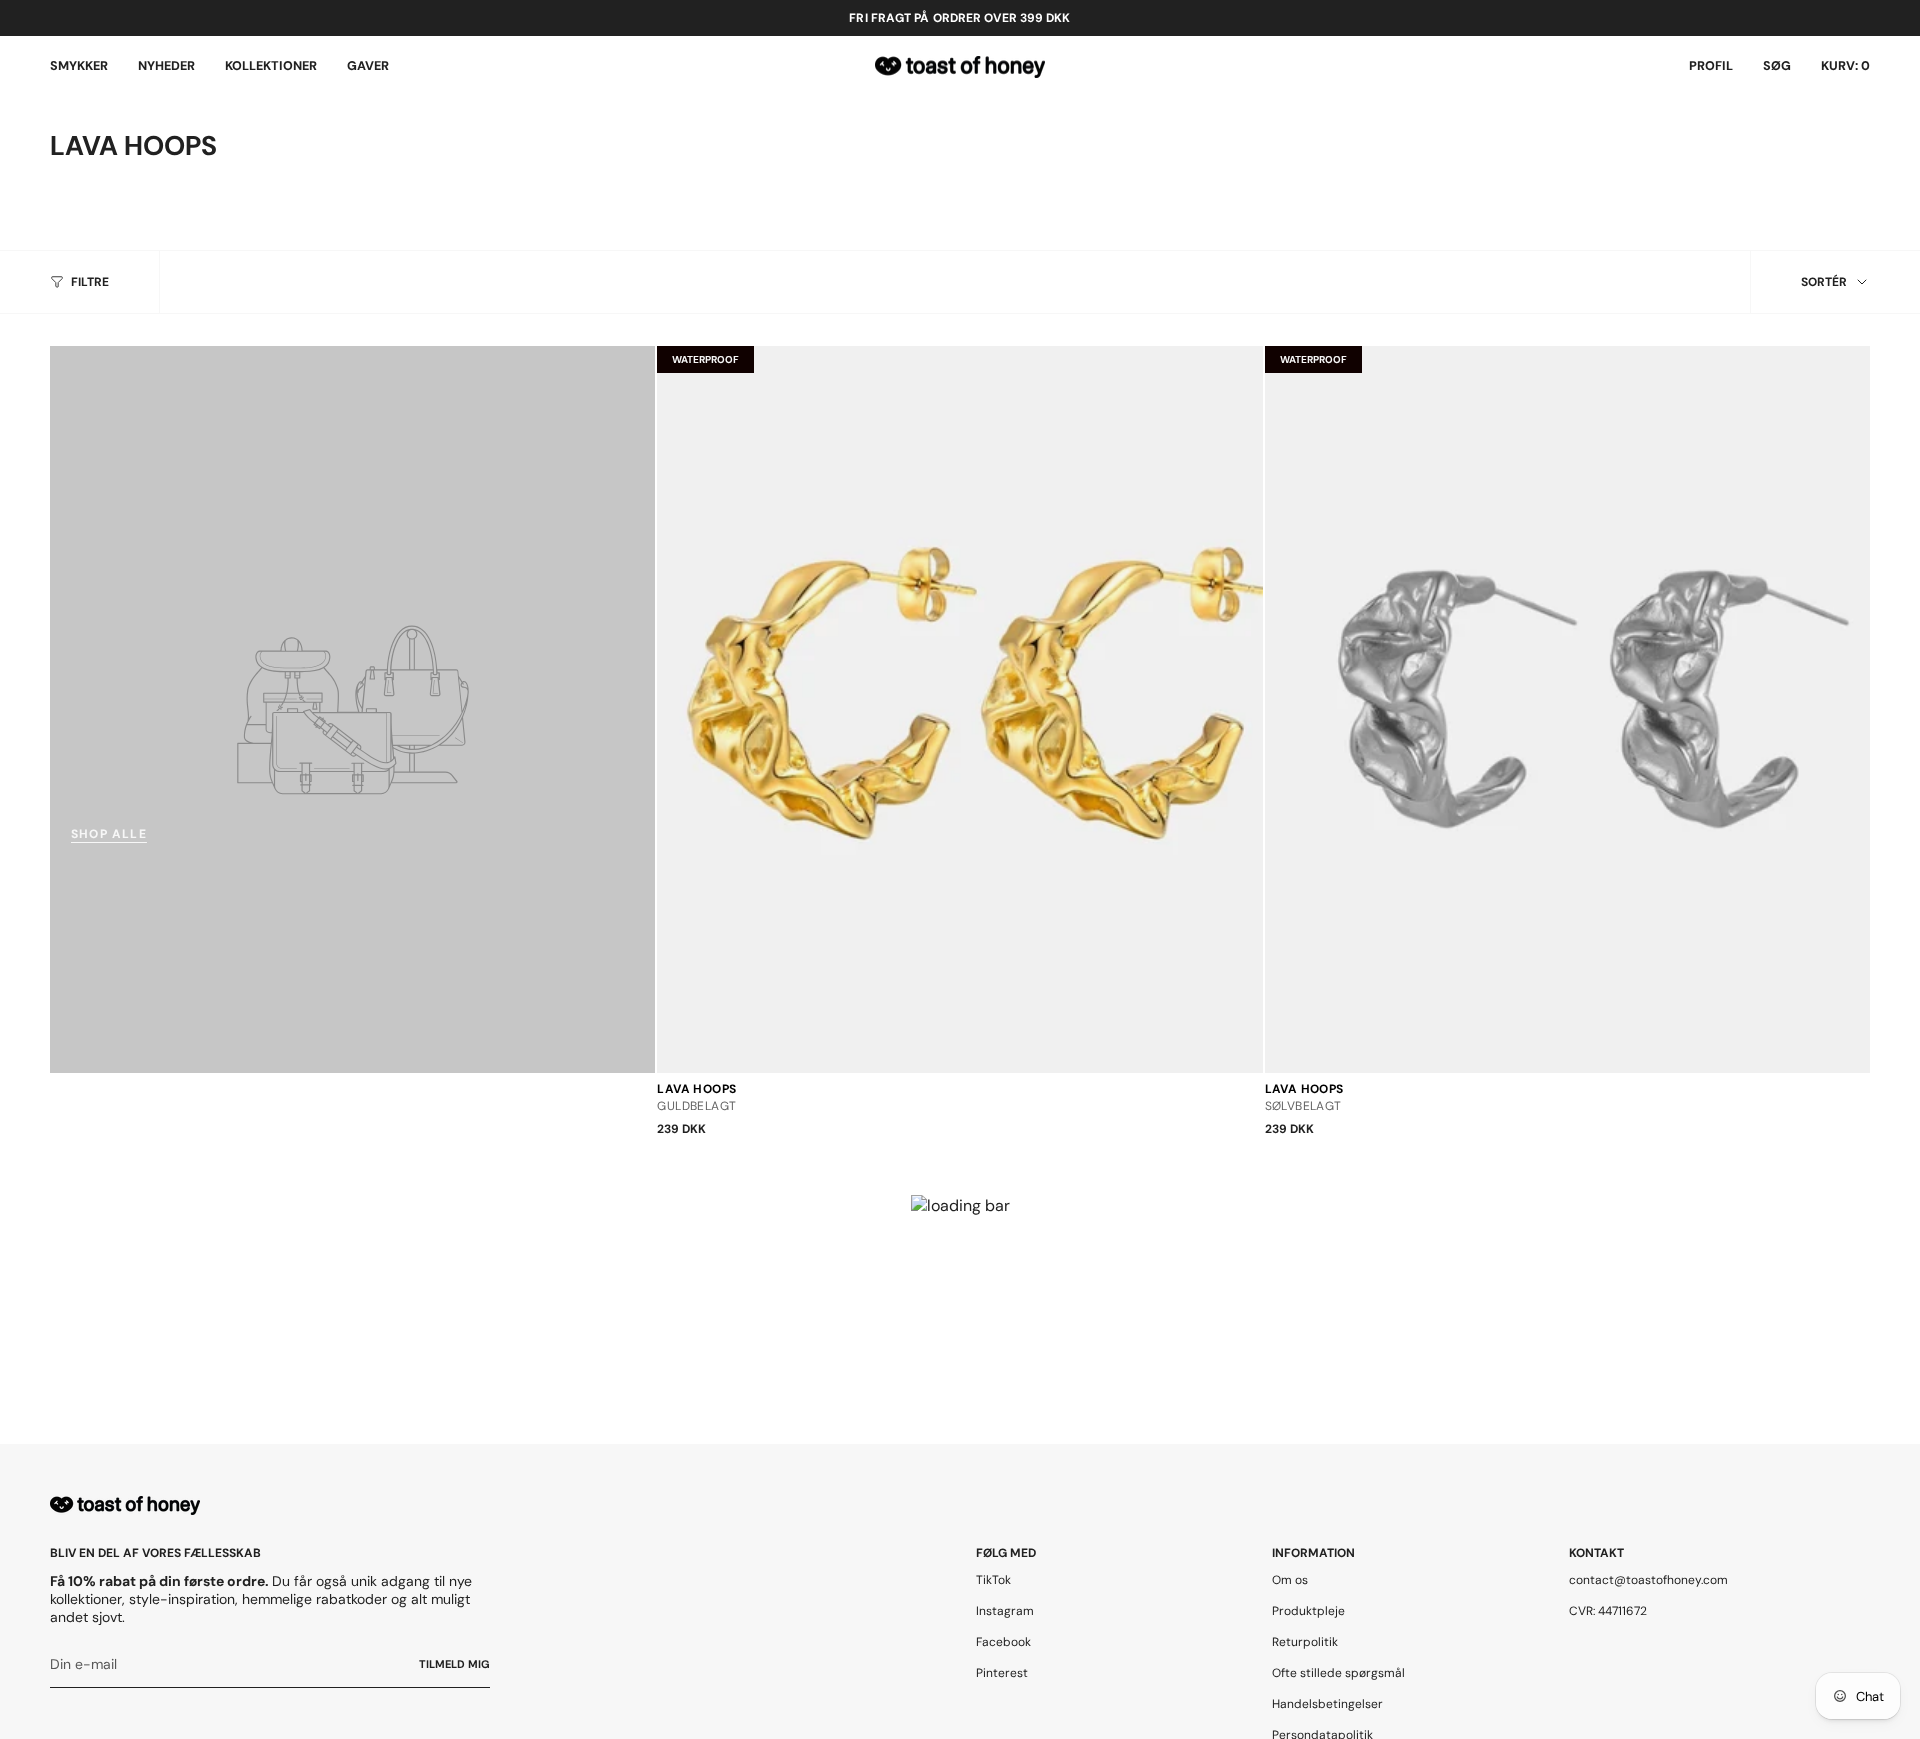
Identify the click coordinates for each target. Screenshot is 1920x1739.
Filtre (90, 282)
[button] (79, 67)
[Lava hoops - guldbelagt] (959, 709)
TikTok (993, 1580)
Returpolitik (1305, 1642)
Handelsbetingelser (1327, 1704)
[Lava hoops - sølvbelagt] (1567, 709)
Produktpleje (1308, 1611)
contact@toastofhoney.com (1648, 1580)
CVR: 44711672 (1608, 1611)
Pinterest (1002, 1673)
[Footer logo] (125, 1505)
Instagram (1005, 1611)
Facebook (1003, 1642)
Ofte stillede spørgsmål (1338, 1673)
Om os (1290, 1580)
